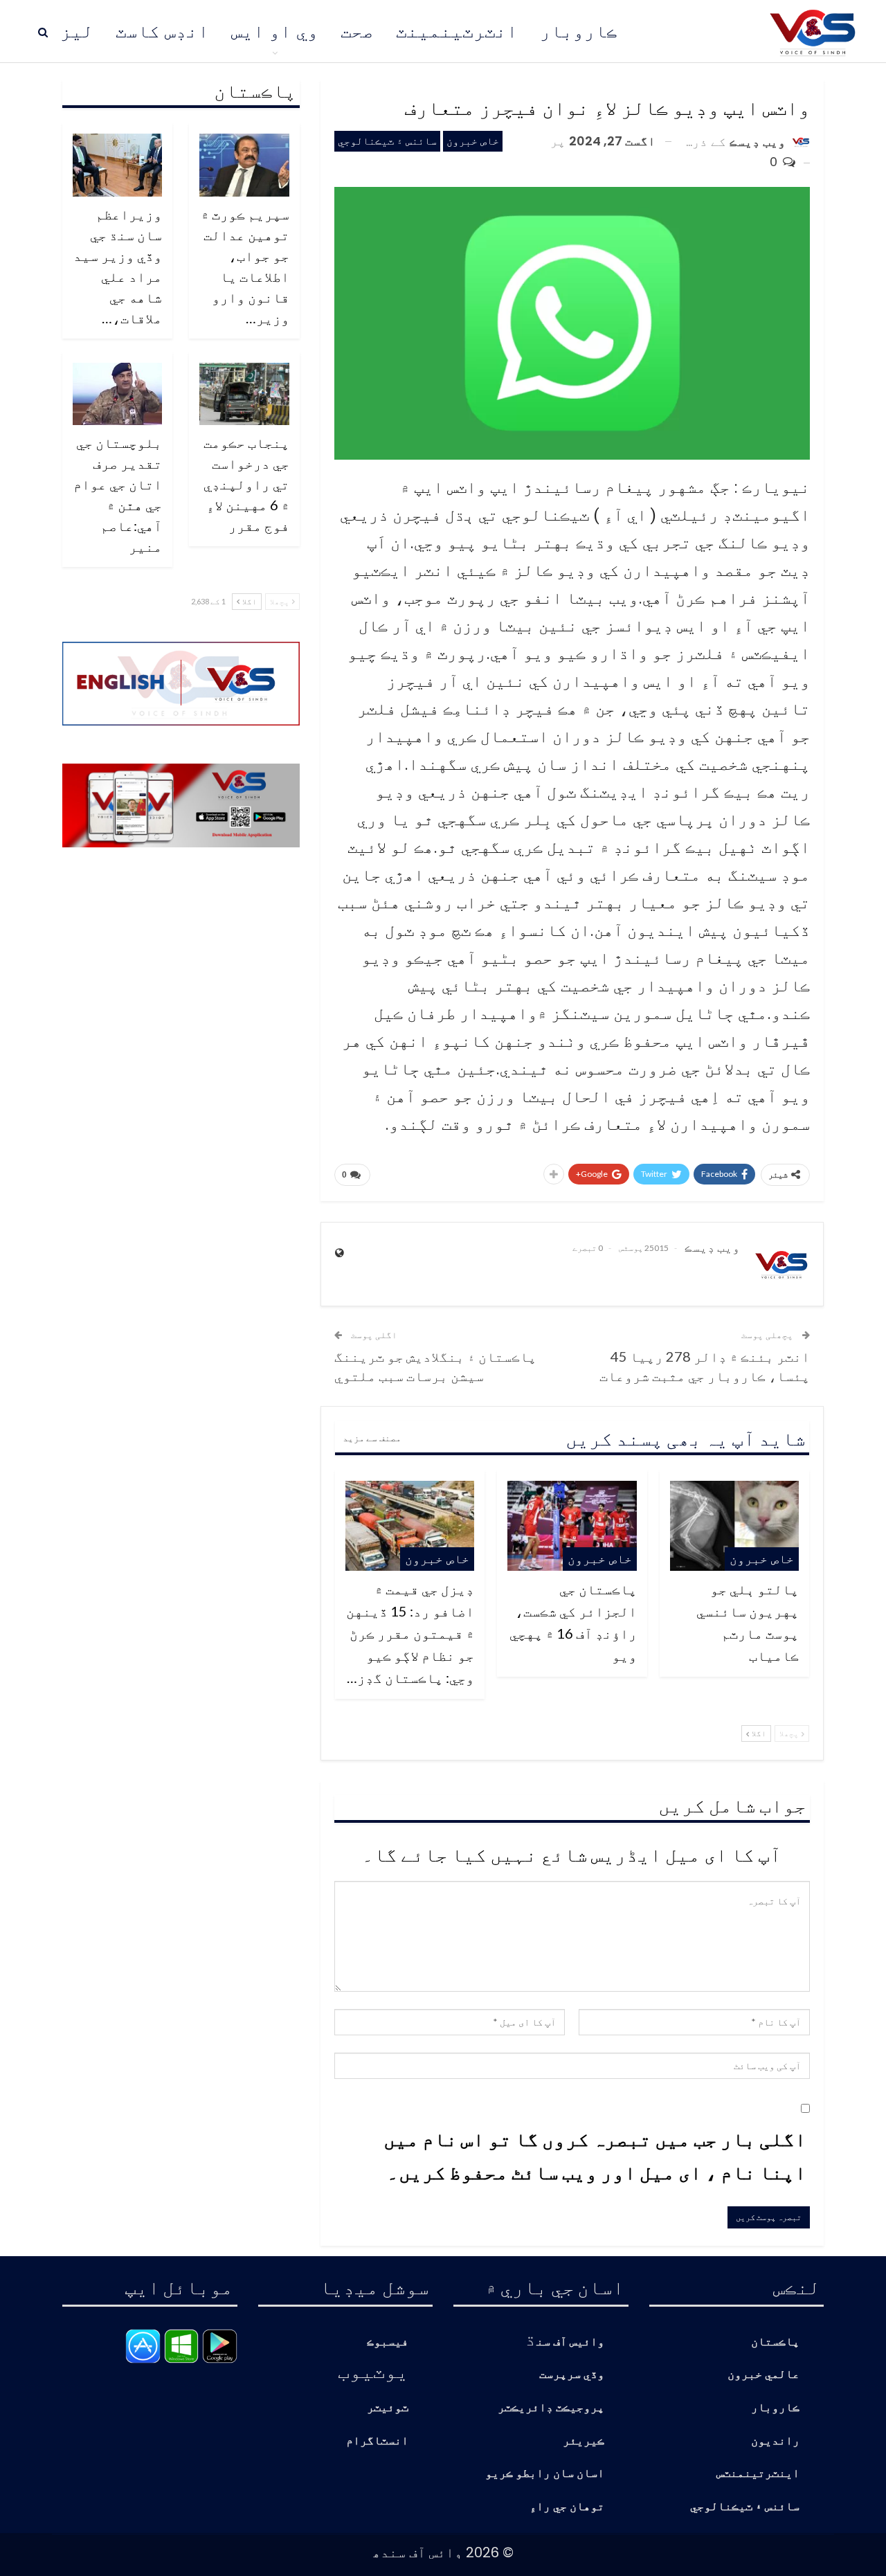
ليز (77, 31)
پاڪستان (775, 2342)
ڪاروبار (579, 31)
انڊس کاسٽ (162, 31)
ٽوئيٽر (388, 2408)
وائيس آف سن (570, 2342)
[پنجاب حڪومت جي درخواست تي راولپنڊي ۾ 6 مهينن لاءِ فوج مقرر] (244, 394)
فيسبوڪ (388, 2342)
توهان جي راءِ (567, 2507)
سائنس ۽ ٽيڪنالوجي (387, 141)
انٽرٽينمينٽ (457, 31)
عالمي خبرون (763, 2375)
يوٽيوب (373, 2370)
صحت (357, 31)
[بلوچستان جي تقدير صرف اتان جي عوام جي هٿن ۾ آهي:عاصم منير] (118, 394)
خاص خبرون (473, 141)
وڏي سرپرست (572, 2375)
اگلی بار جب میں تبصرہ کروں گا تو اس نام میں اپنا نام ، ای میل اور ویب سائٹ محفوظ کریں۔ (595, 2155)
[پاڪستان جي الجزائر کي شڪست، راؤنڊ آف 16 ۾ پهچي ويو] (572, 1526)
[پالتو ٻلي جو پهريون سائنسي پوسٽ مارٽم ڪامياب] (734, 1526)
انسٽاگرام (377, 2441)
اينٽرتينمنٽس (758, 2474)
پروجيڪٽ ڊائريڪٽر (551, 2408)
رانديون (775, 2441)
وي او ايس (275, 31)
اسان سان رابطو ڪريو (545, 2474)
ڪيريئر (584, 2441)
